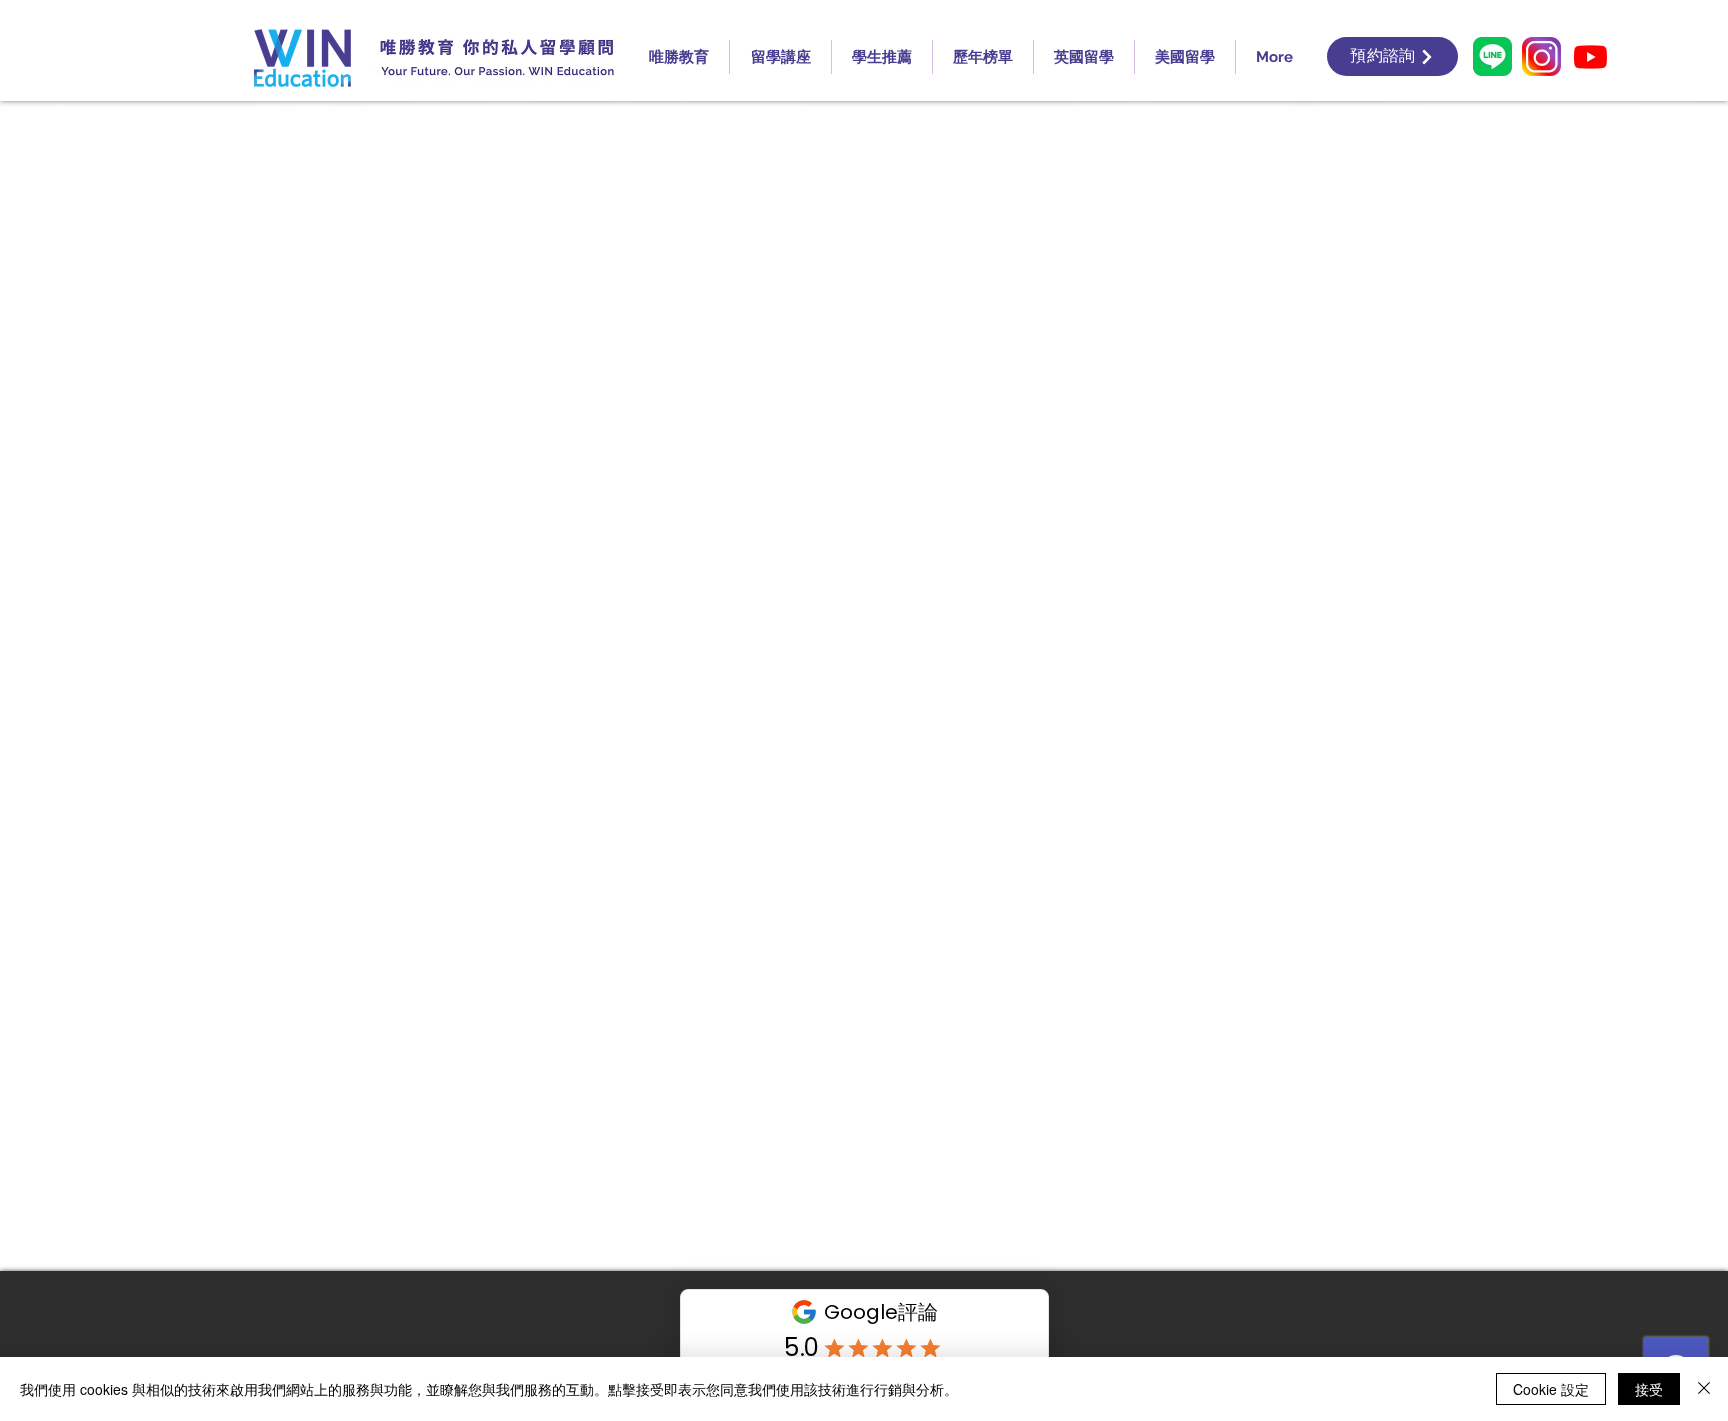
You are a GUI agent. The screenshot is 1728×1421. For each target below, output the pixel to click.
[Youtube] (1590, 56)
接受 (1649, 1389)
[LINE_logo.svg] (1492, 56)
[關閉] (1704, 1389)
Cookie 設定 (1551, 1389)
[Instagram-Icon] (1541, 56)
